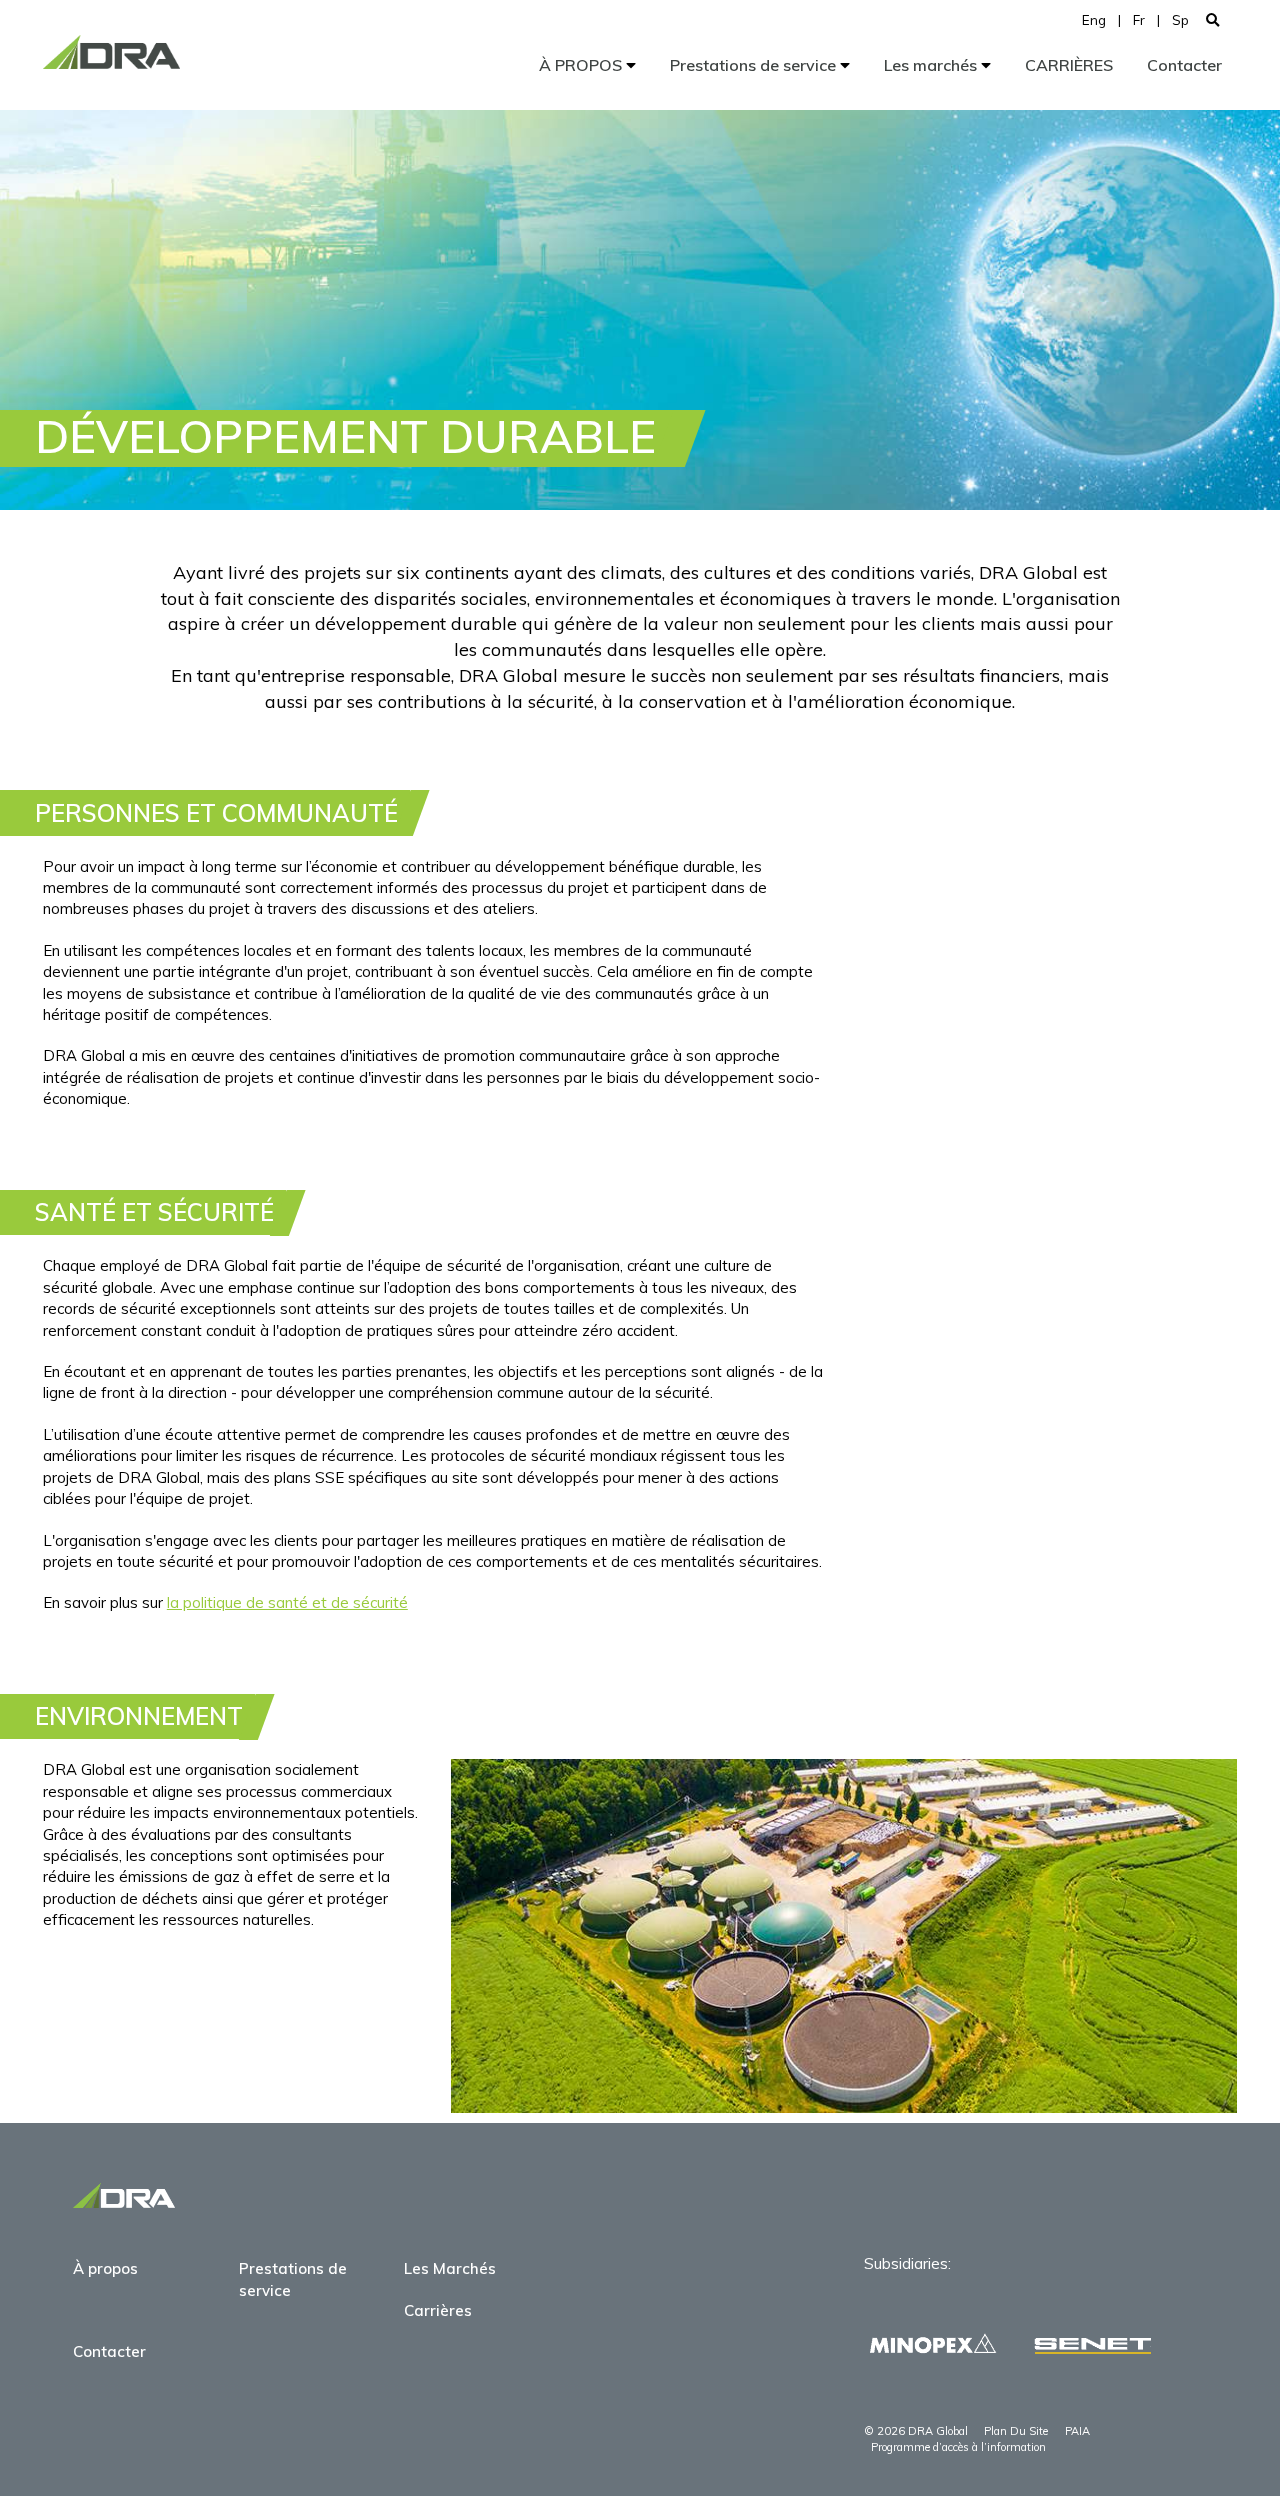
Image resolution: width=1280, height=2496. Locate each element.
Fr (1139, 19)
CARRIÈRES (1069, 65)
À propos (105, 2268)
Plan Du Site (1016, 2431)
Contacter (1184, 65)
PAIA (1077, 2431)
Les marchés (932, 65)
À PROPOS (582, 65)
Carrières (438, 2310)
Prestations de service (755, 65)
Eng (1094, 19)
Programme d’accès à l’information (958, 2447)
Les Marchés (450, 2268)
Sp (1180, 19)
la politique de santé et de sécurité (287, 1602)
